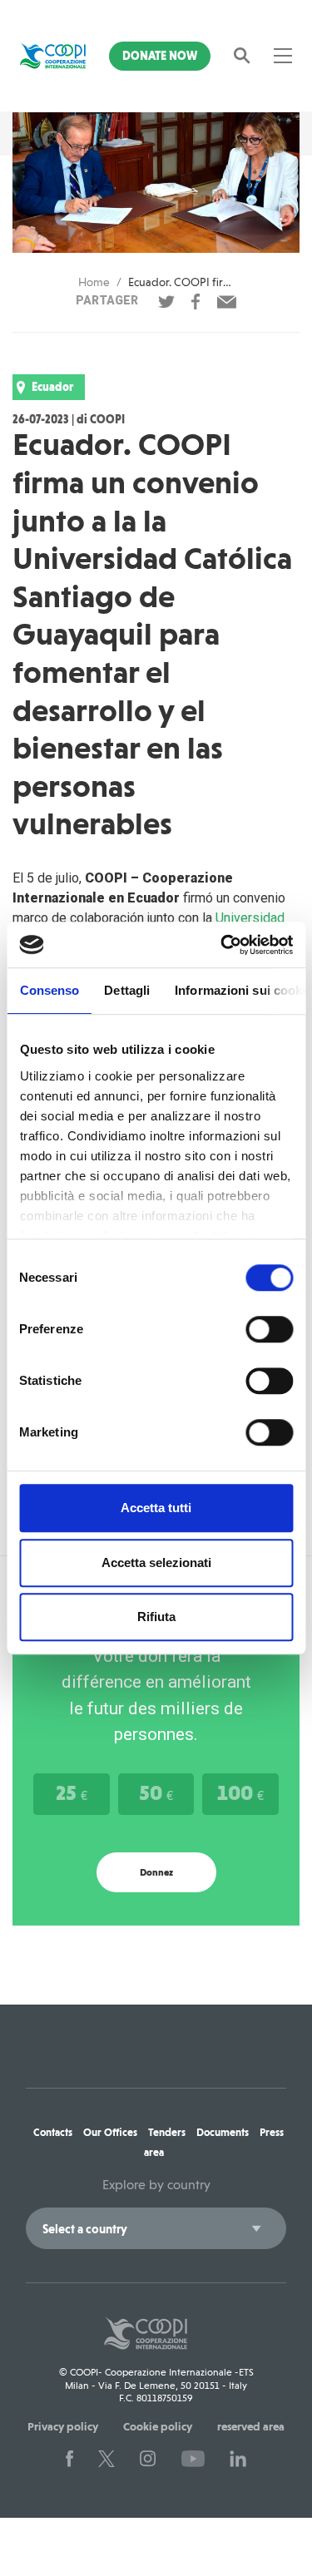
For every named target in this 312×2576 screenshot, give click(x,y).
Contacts (53, 2132)
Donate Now (160, 56)
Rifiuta (156, 1617)
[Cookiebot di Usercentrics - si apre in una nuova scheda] (222, 945)
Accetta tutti (156, 1508)
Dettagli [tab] (127, 990)
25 (72, 1792)
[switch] (269, 1329)
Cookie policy (158, 2426)
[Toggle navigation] (283, 56)
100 (240, 1792)
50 (156, 1792)
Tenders (167, 2132)
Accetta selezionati (156, 1562)
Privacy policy (63, 2426)
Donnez (156, 1872)
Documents (223, 2132)
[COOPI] (53, 56)
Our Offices (110, 2132)
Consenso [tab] (49, 990)
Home (94, 282)
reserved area (251, 2426)
